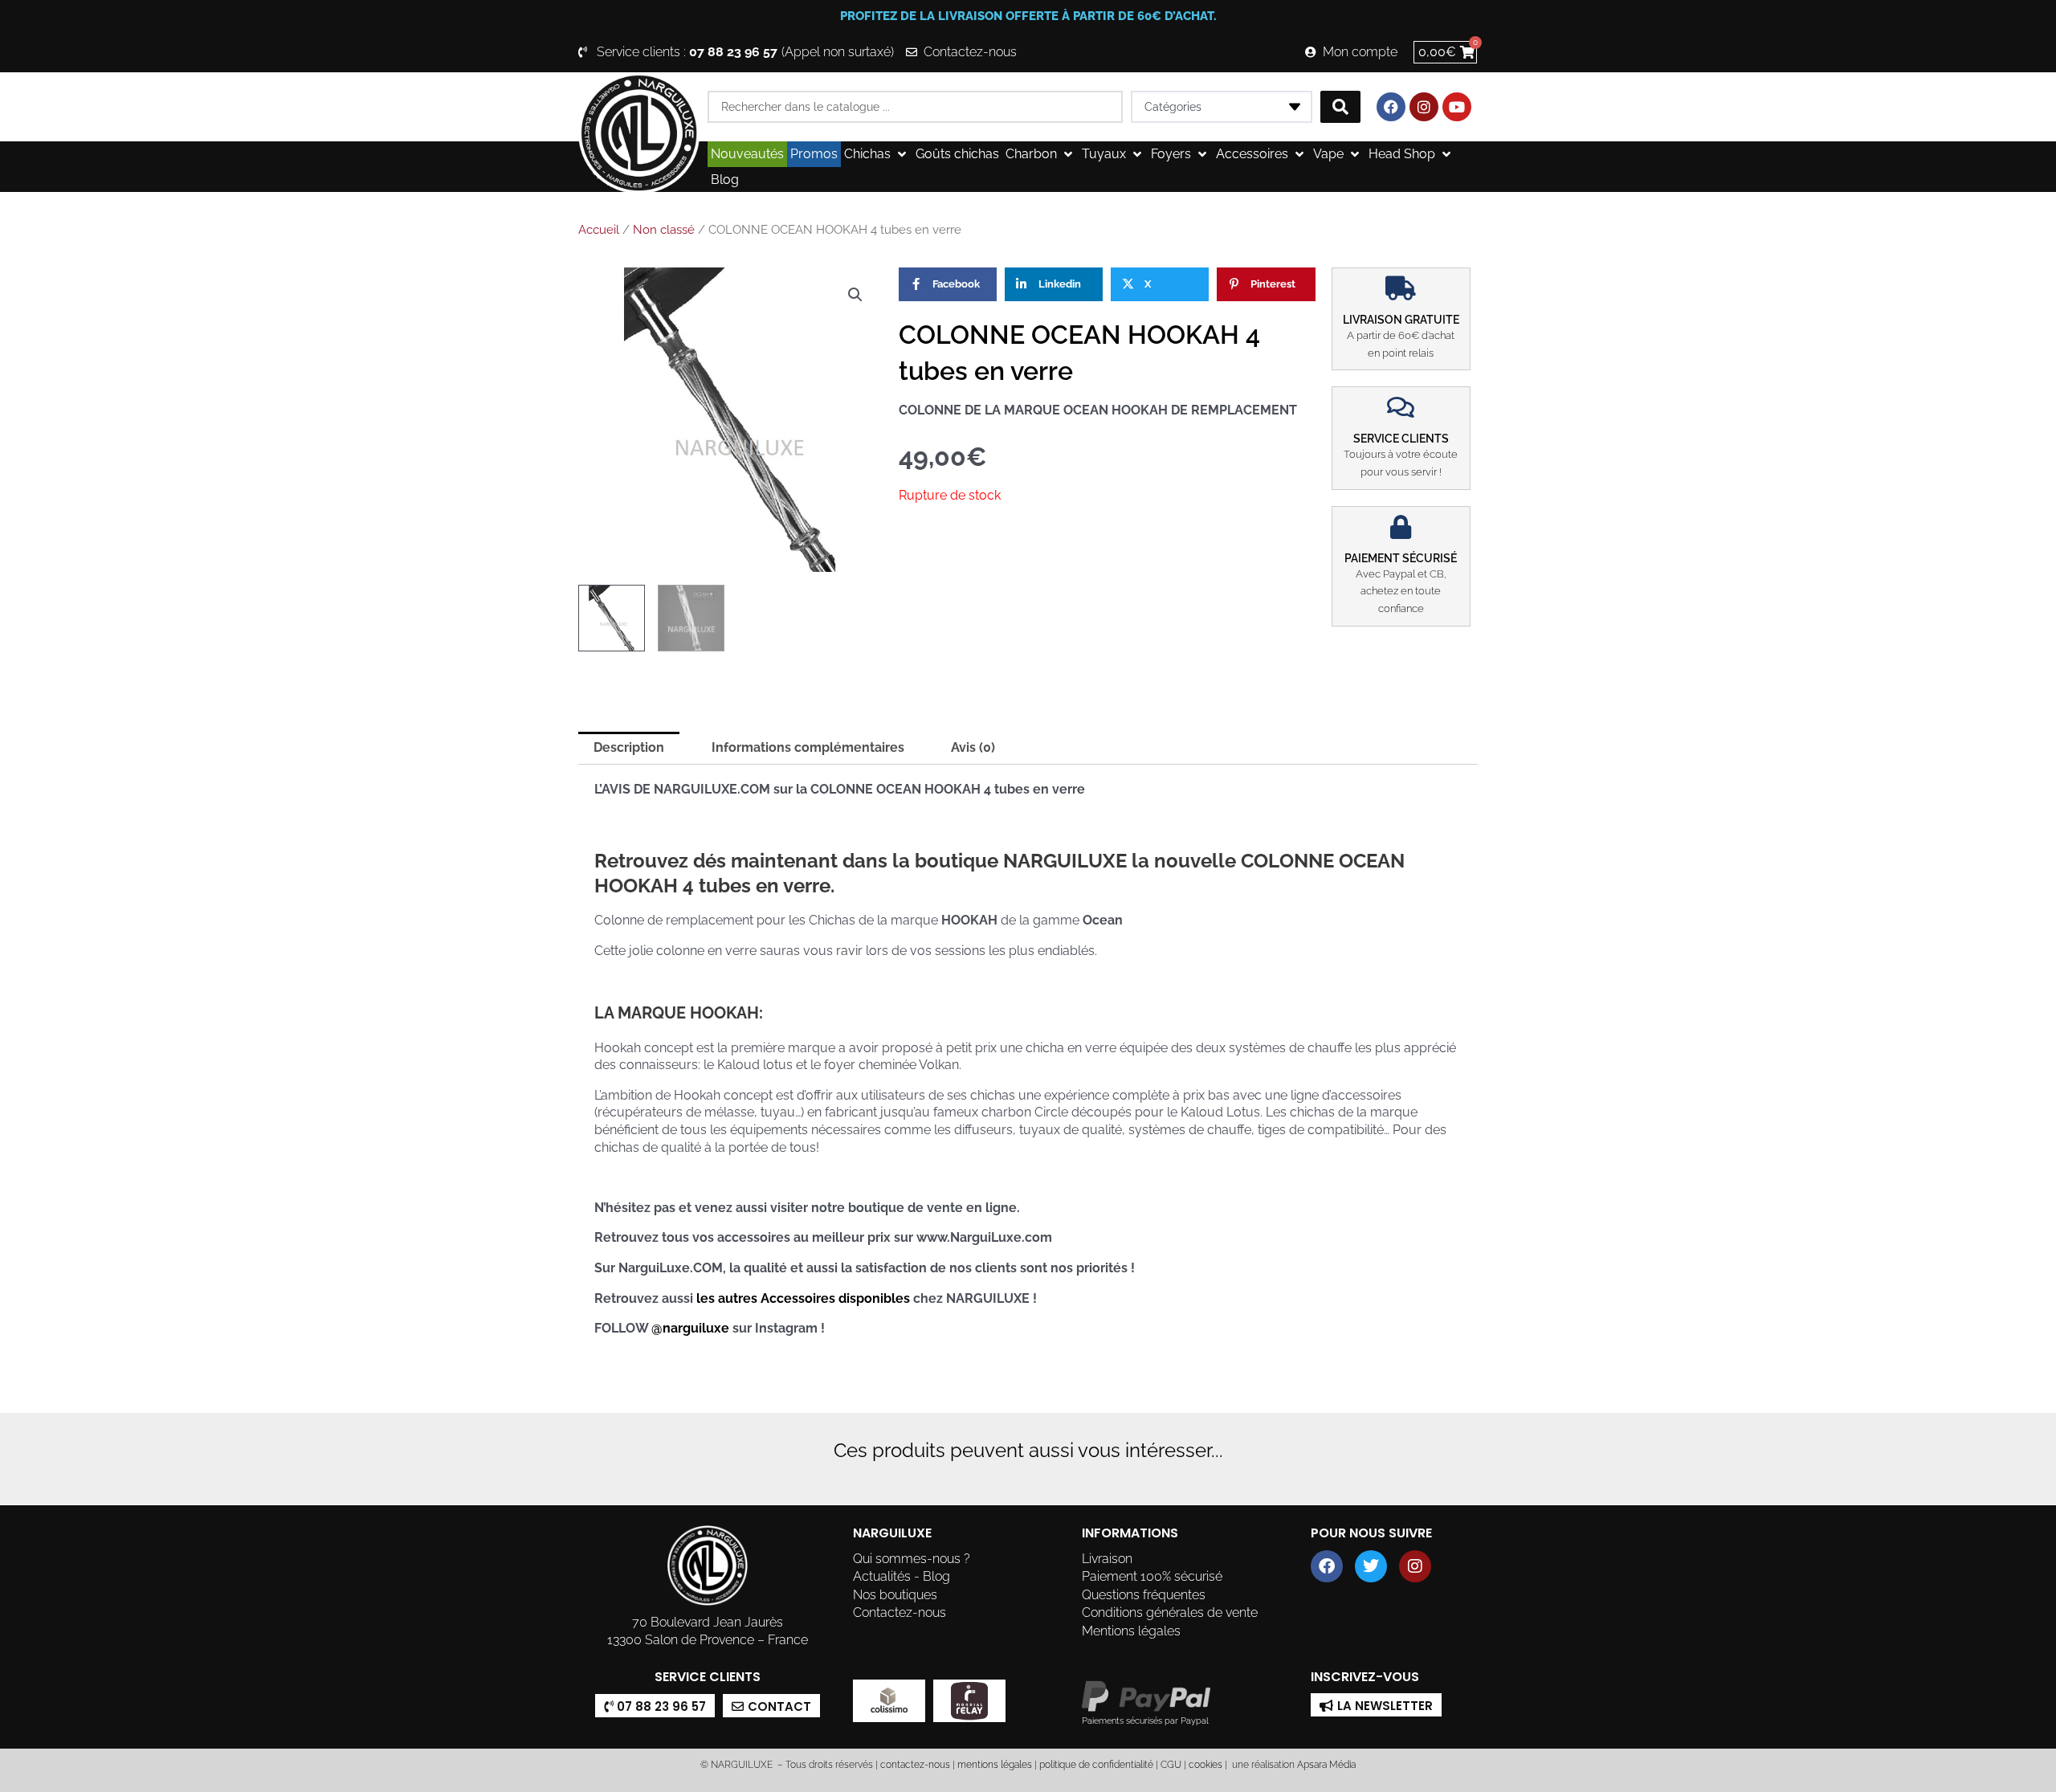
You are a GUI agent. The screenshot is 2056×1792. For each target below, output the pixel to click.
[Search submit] (1340, 107)
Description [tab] (629, 747)
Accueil (599, 230)
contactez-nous (914, 1765)
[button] (877, 154)
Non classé (664, 230)
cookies (1205, 1765)
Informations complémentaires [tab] (808, 747)
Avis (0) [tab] (973, 747)
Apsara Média (1326, 1765)
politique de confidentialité (1096, 1765)
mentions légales (995, 1765)
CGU (1171, 1765)
